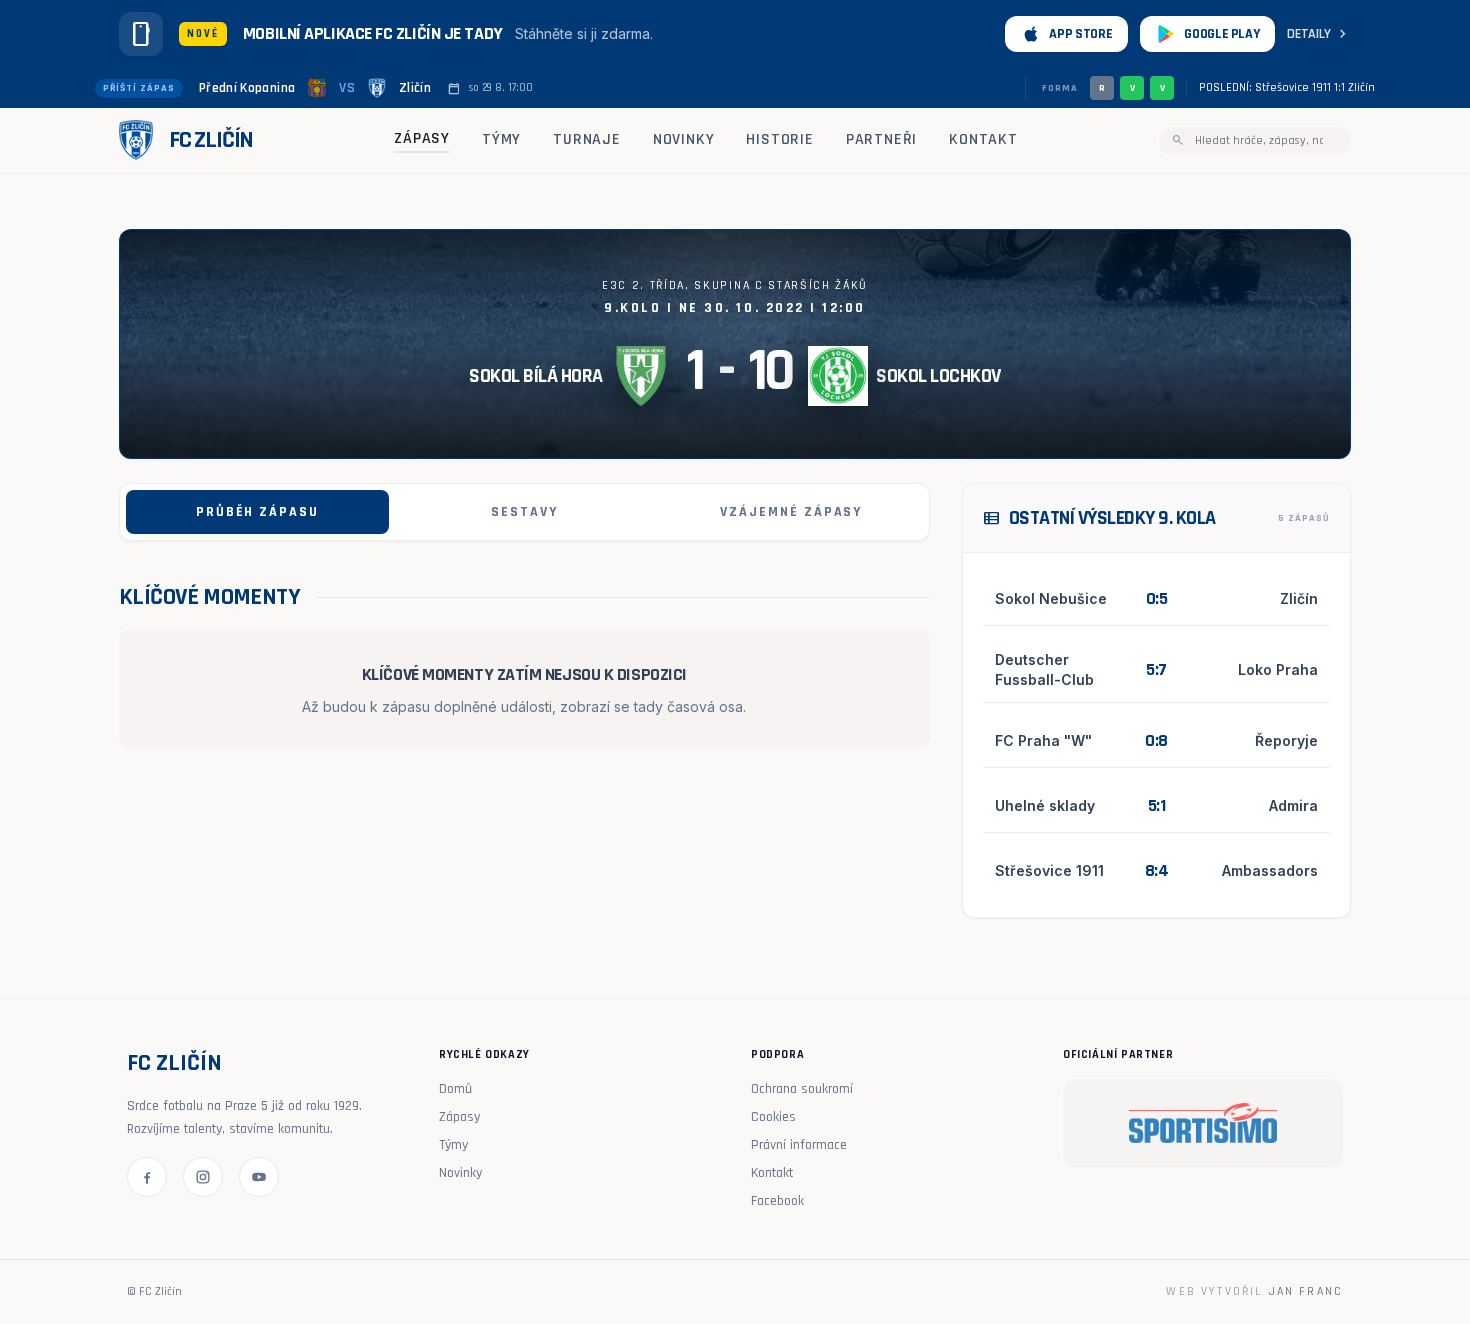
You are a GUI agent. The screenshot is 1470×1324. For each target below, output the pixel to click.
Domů (455, 1089)
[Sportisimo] (1203, 1123)
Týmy (501, 139)
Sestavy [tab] (524, 512)
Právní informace (799, 1145)
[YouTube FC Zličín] (259, 1177)
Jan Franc (1306, 1291)
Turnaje (587, 139)
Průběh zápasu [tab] (257, 512)
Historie (779, 139)
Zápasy (422, 138)
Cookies (773, 1117)
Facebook (777, 1201)
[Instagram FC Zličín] (203, 1177)
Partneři (881, 139)
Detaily (1319, 34)
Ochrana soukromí (802, 1089)
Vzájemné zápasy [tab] (791, 512)
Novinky (684, 139)
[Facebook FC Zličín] (147, 1177)
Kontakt (983, 139)
